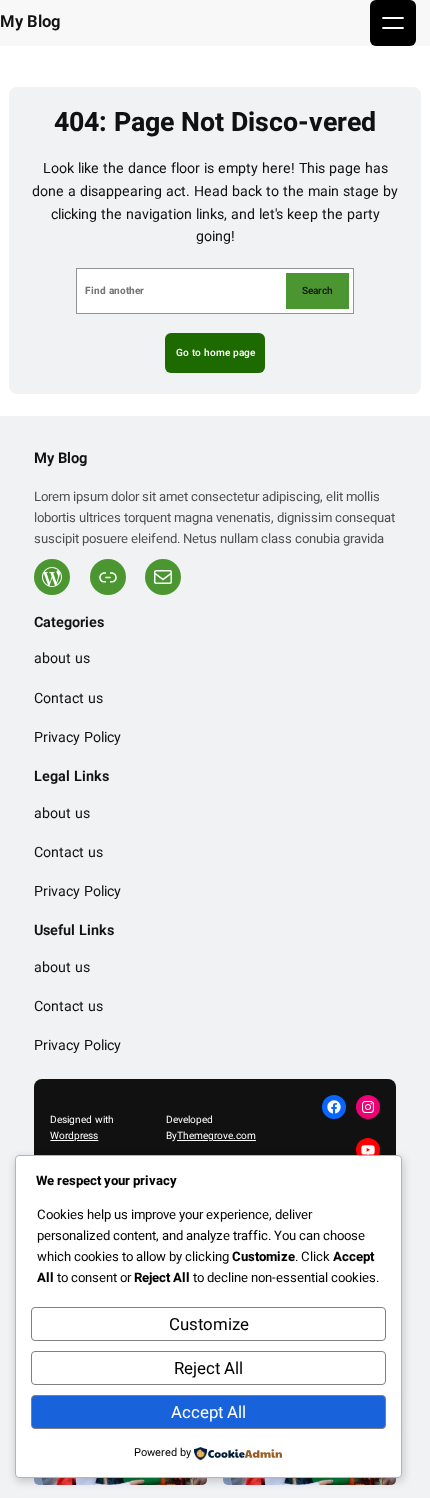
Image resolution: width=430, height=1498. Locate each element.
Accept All (208, 1412)
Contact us (68, 699)
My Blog (30, 22)
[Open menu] (393, 23)
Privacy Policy (77, 738)
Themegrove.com (216, 1135)
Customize (209, 1324)
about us (62, 659)
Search (317, 290)
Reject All (208, 1368)
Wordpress (74, 1135)
